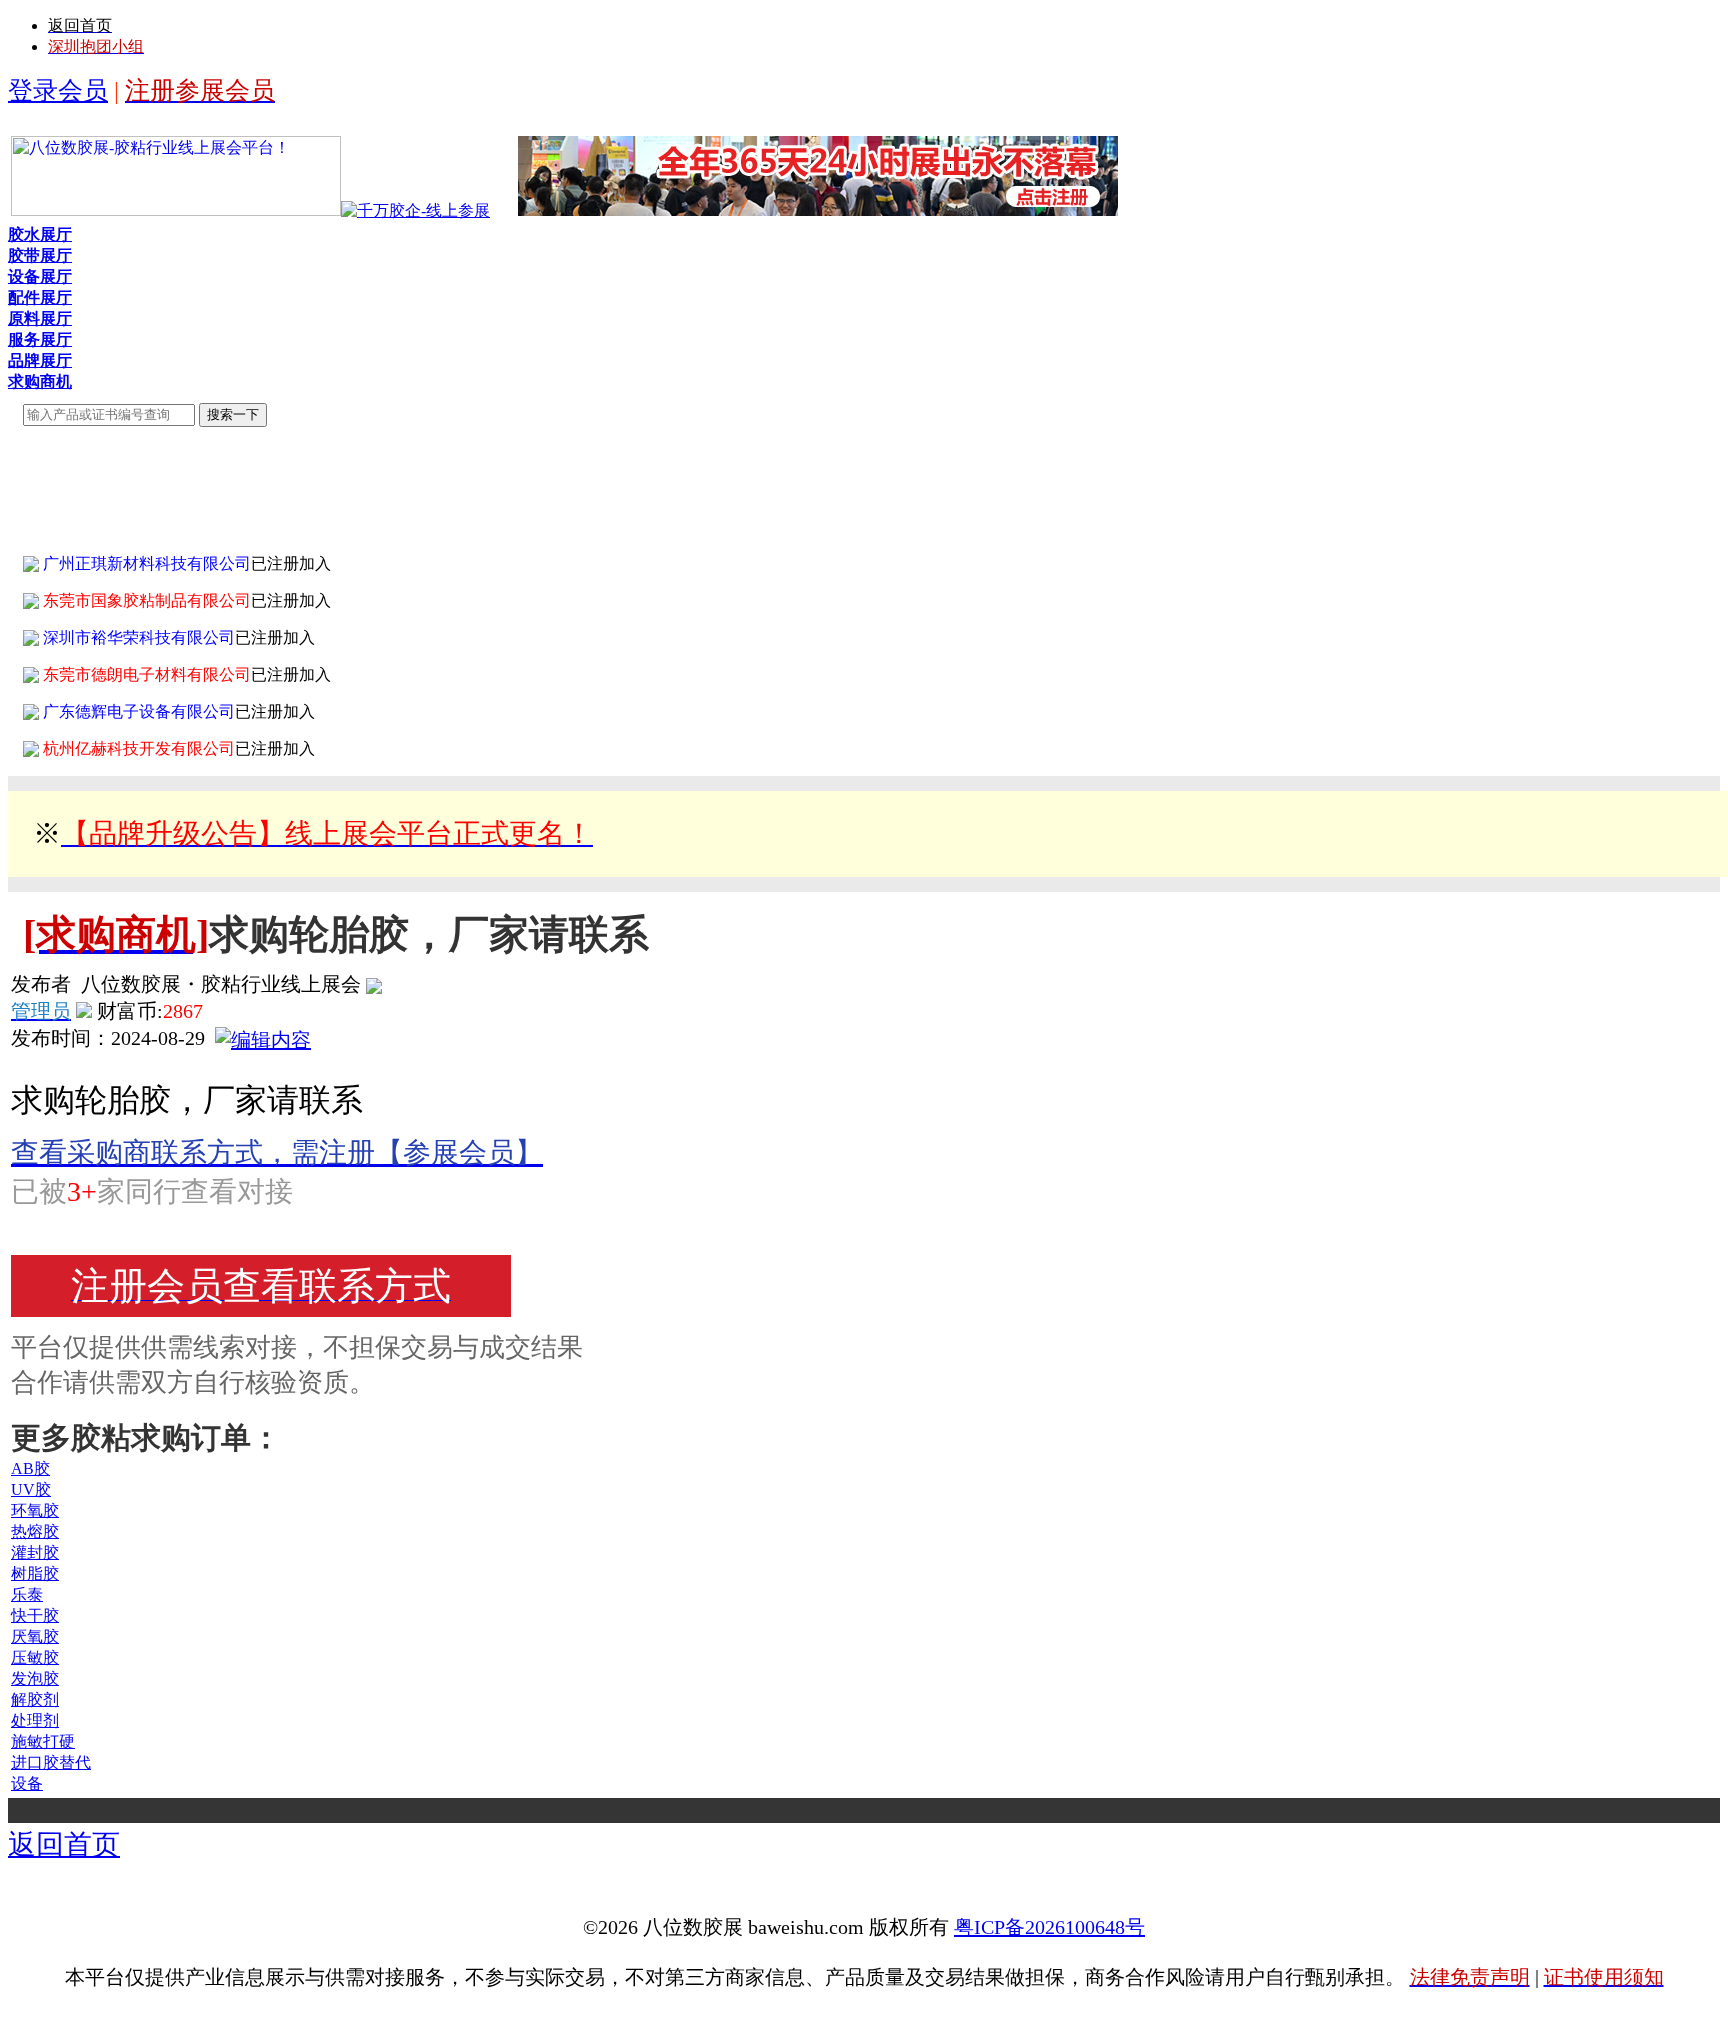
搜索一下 (233, 414)
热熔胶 (35, 1531)
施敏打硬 (43, 1741)
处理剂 (35, 1720)
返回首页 (64, 1844)
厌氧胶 (35, 1636)
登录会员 (58, 90)
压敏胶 (35, 1657)
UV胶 (31, 1489)
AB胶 (30, 1468)
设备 (27, 1783)
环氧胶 (35, 1510)
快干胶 (35, 1615)
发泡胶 (35, 1678)
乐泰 (27, 1594)
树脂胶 (35, 1573)
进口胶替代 (51, 1762)
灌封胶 (35, 1552)
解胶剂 (35, 1699)
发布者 (41, 984)
